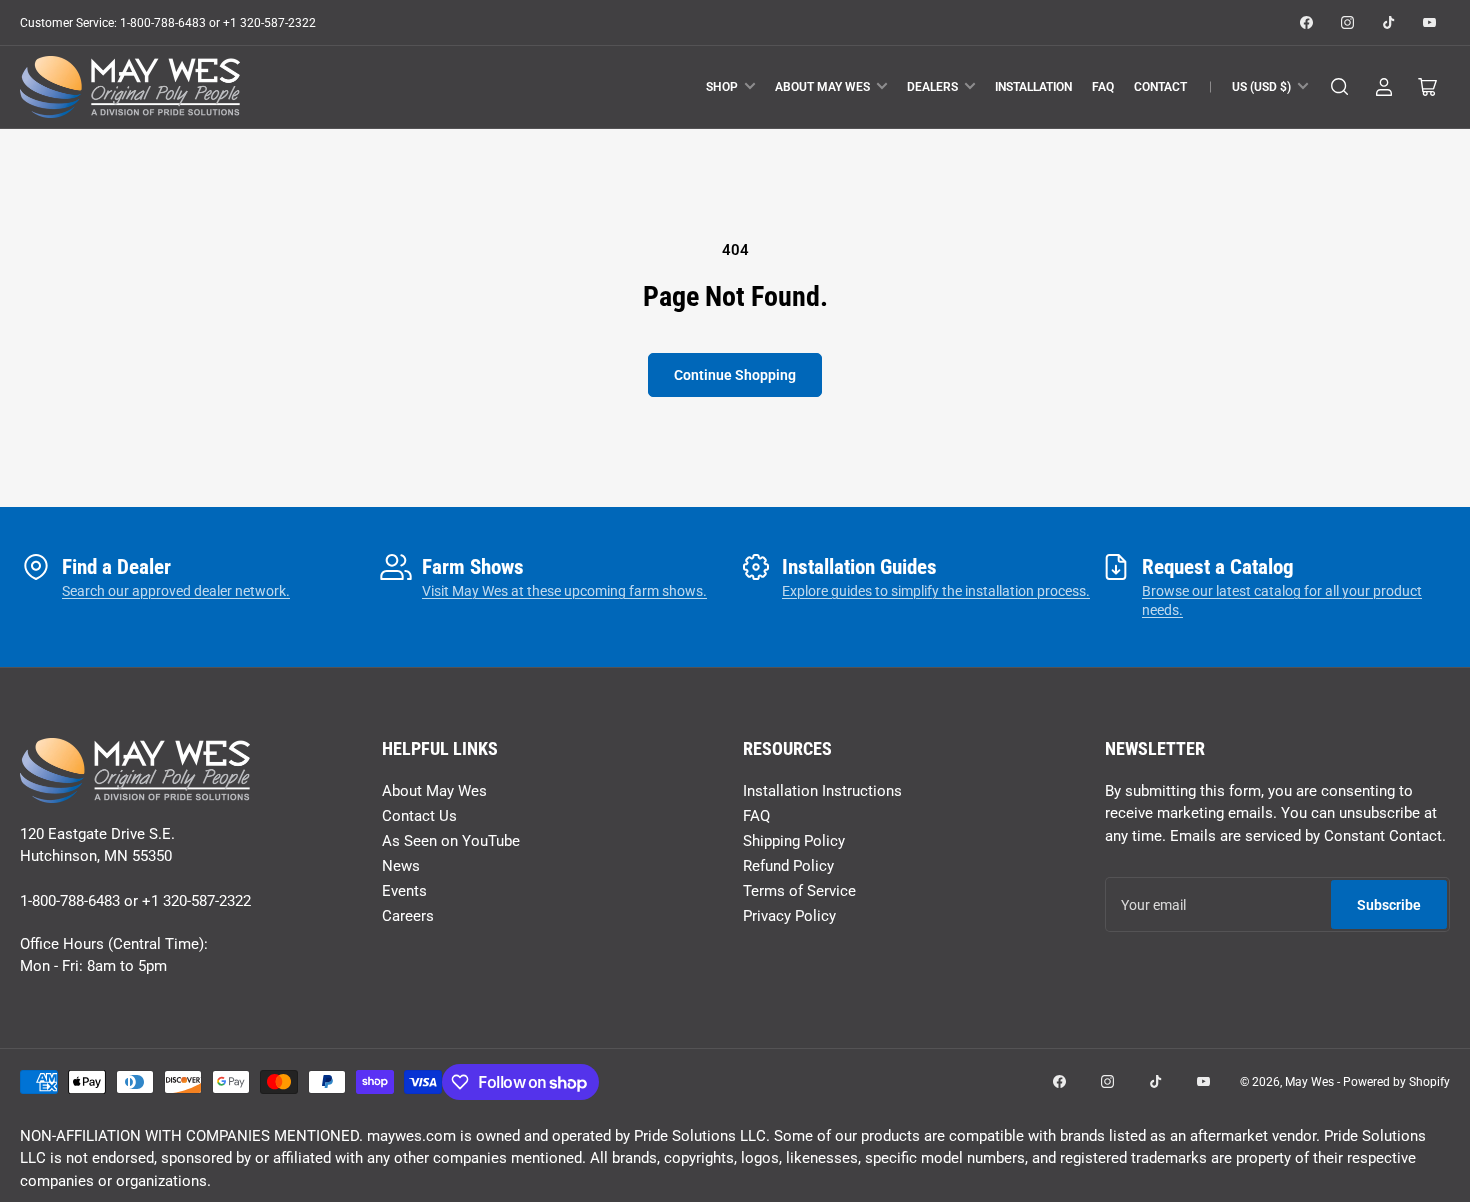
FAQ (1103, 87)
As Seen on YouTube (451, 841)
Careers (408, 916)
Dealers (932, 87)
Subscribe (1389, 905)
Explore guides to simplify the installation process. (936, 591)
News (401, 866)
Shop (722, 87)
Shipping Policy (794, 841)
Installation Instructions (822, 791)
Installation (1033, 87)
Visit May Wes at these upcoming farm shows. (564, 591)
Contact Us (419, 816)
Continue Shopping (735, 375)
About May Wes (822, 87)
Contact (1160, 87)
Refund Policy (788, 866)
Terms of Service (799, 891)
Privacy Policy (789, 916)
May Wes (1311, 1082)
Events (404, 891)
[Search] (1340, 87)
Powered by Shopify (1396, 1082)
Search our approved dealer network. (176, 591)
